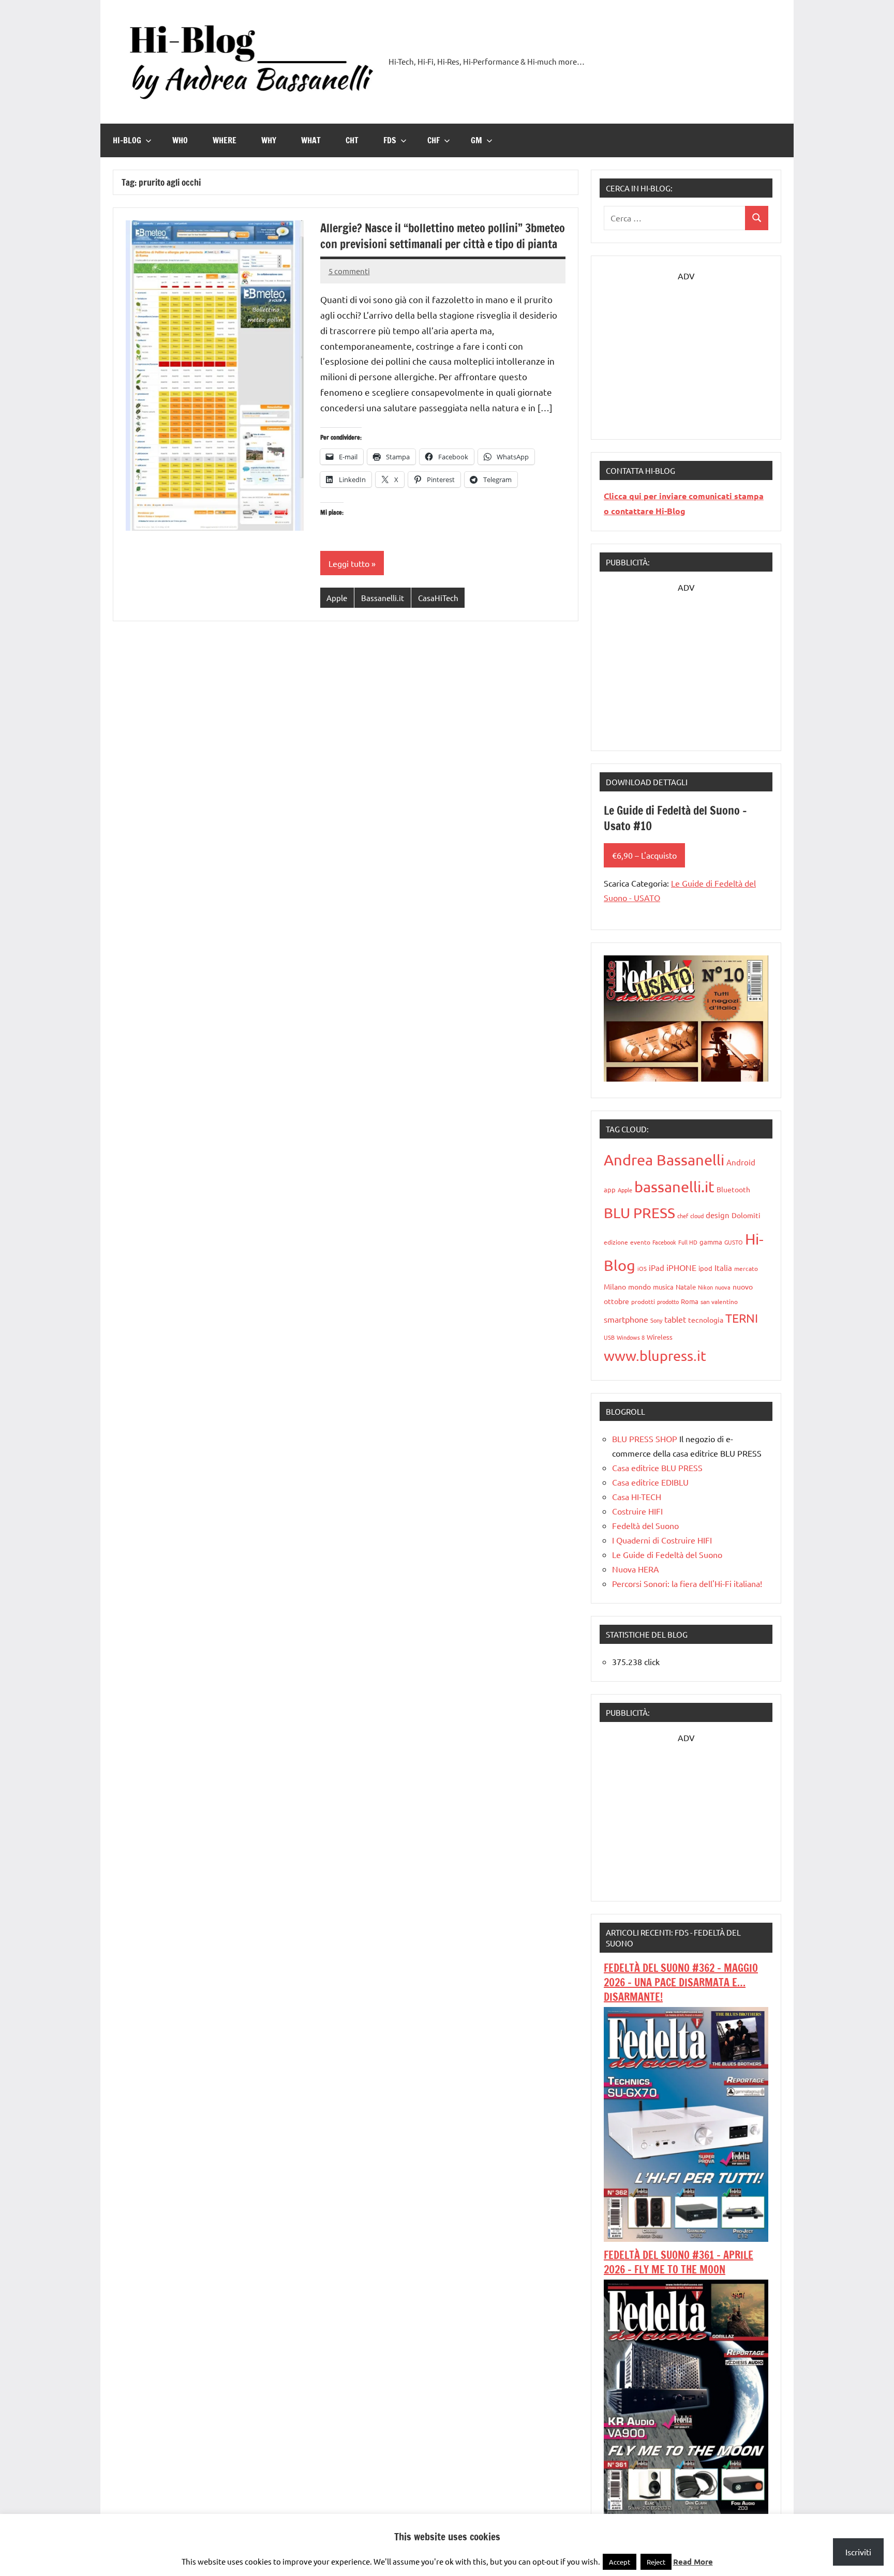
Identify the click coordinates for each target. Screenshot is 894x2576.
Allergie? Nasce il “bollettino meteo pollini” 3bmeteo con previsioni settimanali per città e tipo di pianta (443, 236)
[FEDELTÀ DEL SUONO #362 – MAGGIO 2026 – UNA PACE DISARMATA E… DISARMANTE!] (686, 2238)
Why (269, 140)
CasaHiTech (438, 598)
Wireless (660, 1337)
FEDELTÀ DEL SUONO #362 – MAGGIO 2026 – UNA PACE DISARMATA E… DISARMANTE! (681, 1982)
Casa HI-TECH (637, 1496)
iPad (657, 1268)
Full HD (688, 1242)
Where (225, 140)
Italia (723, 1268)
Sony (656, 1320)
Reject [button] (656, 2562)
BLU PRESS (639, 1213)
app (610, 1189)
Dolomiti (746, 1215)
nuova (723, 1287)
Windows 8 (631, 1337)
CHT (352, 140)
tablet (675, 1319)
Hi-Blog (127, 140)
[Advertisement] (686, 348)
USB (609, 1337)
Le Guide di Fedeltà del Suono (667, 1554)
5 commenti (349, 271)
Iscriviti (858, 2552)
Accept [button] (620, 2562)
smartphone (626, 1319)
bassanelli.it (674, 1187)
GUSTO (734, 1242)
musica (663, 1287)
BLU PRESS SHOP (645, 1439)
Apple (337, 598)
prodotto (668, 1301)
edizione (616, 1242)
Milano (615, 1286)
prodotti (643, 1301)
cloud (697, 1216)
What (311, 140)
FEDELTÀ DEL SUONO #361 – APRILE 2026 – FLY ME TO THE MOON (679, 2262)
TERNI (742, 1318)
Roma (690, 1301)
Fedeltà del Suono (645, 1525)
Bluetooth (733, 1189)
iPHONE (681, 1267)
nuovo (743, 1286)
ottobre (616, 1301)
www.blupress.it (655, 1356)
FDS (390, 140)
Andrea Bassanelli (664, 1160)
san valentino (719, 1301)
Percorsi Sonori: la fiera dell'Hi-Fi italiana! (687, 1583)
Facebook (664, 1242)
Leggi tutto (349, 563)
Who (180, 140)
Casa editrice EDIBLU (650, 1482)
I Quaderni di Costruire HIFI (662, 1540)
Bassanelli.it (383, 598)
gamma (711, 1242)
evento (640, 1242)
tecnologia (706, 1320)
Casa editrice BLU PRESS (657, 1467)
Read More (693, 2562)
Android (741, 1162)
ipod (705, 1268)
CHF (434, 140)
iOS (642, 1268)
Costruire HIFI (637, 1511)
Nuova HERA (636, 1569)
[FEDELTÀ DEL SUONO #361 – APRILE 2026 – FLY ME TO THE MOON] (686, 2510)
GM (476, 140)
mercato (746, 1268)
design (718, 1215)
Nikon (705, 1287)
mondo (639, 1286)
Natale (686, 1287)
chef (683, 1216)
